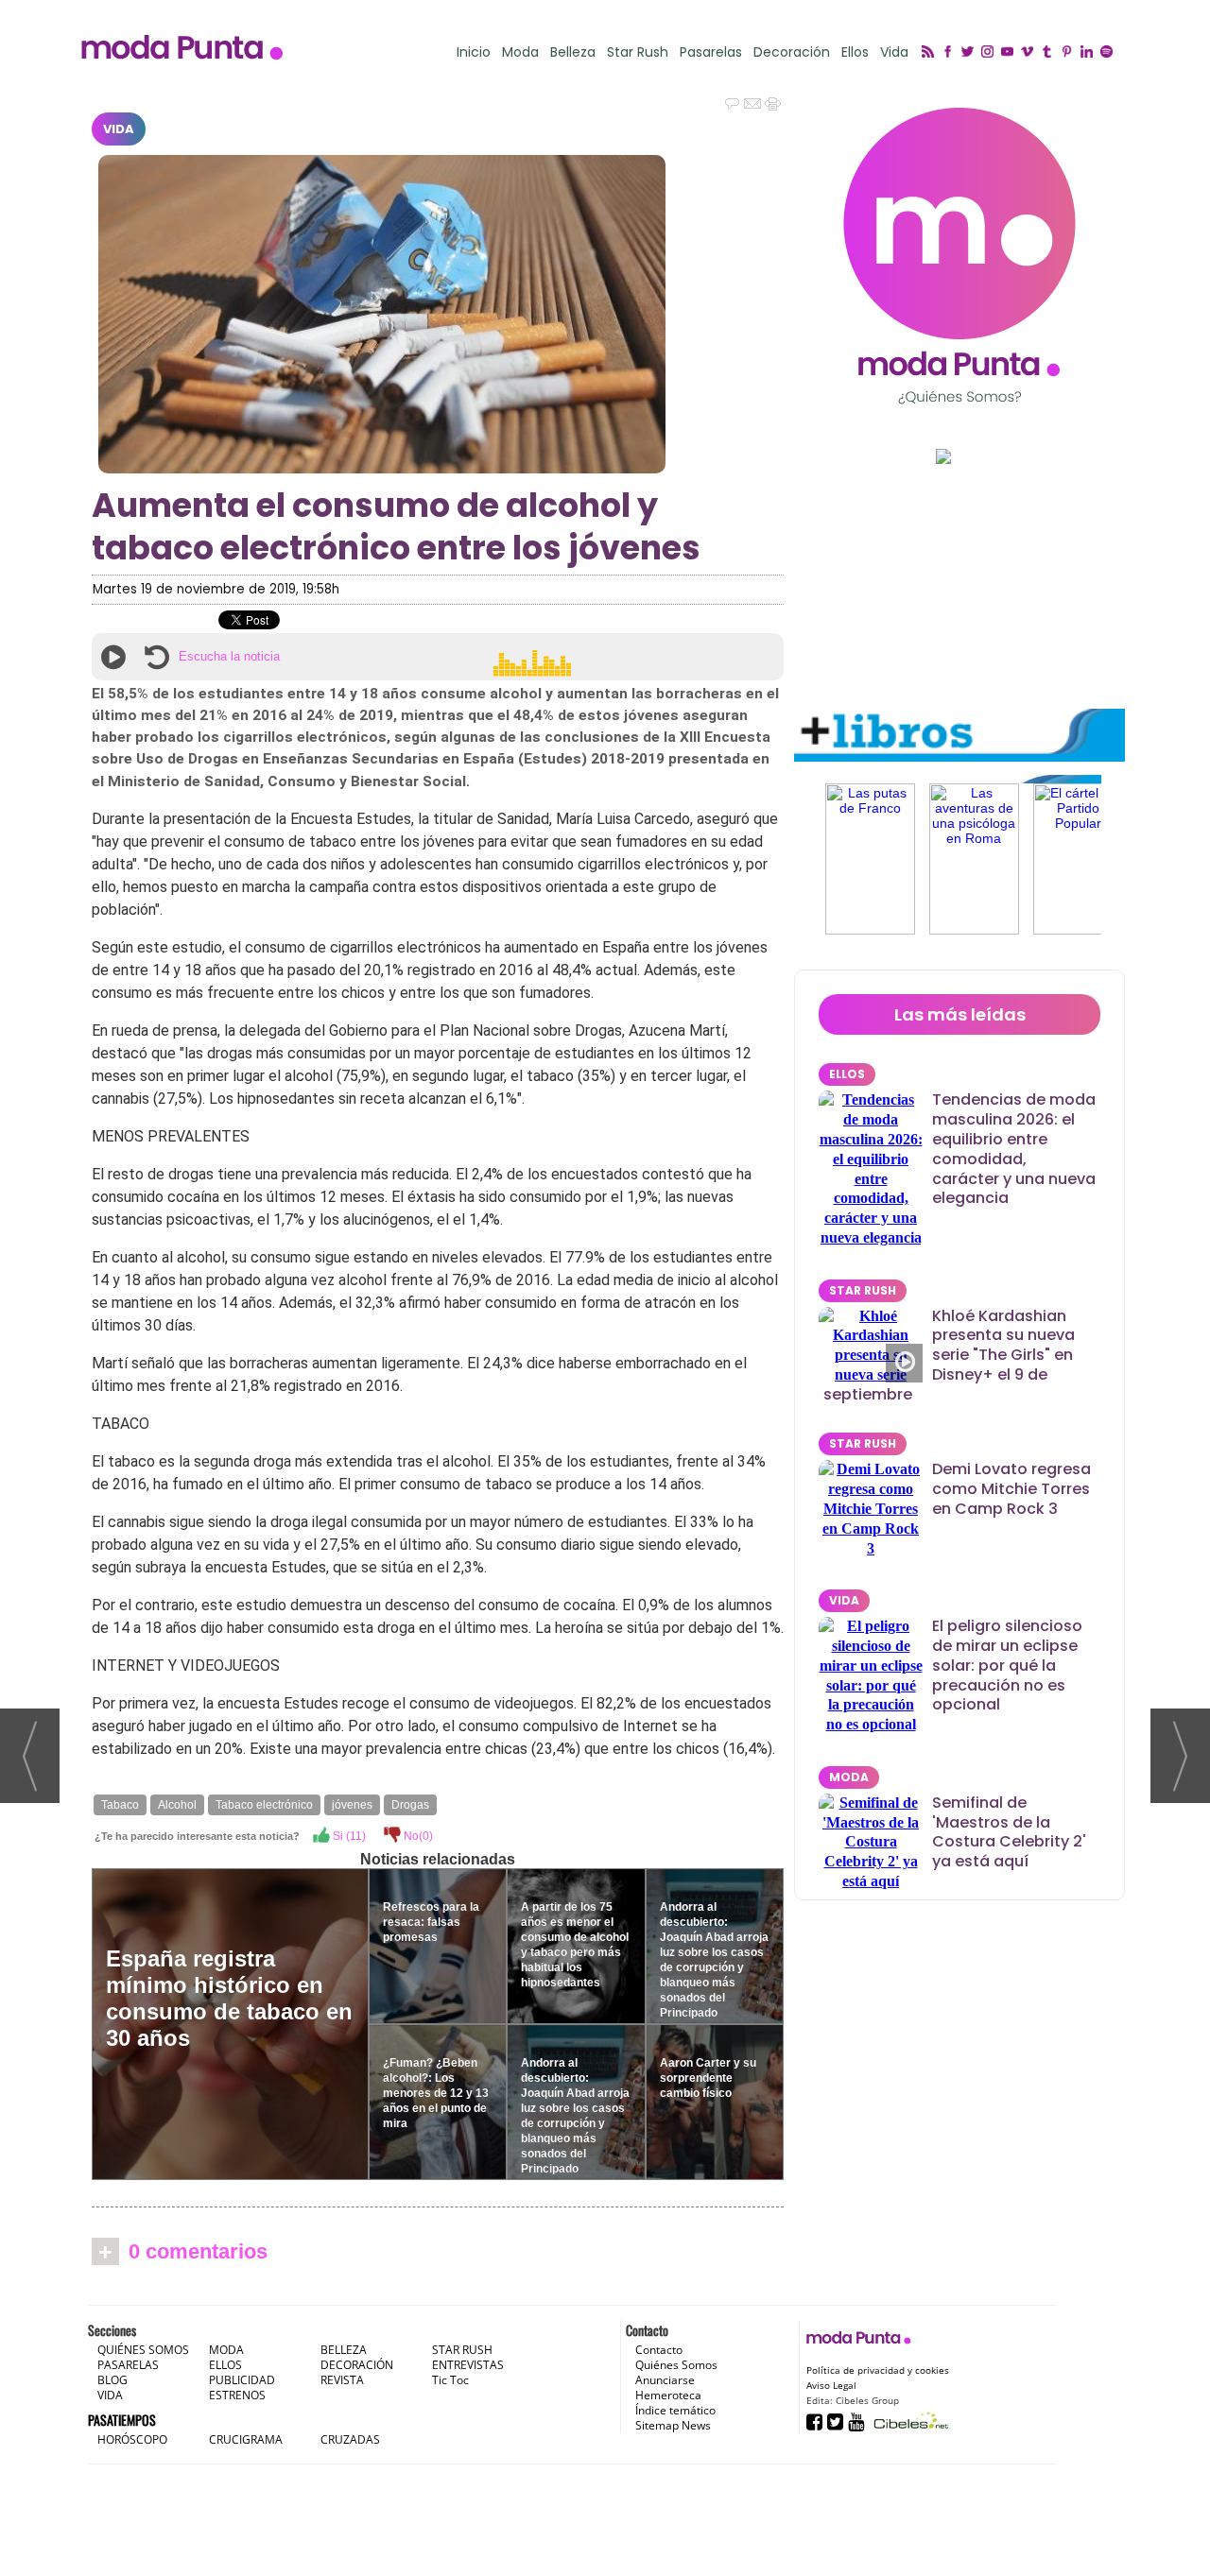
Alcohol (177, 1805)
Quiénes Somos (676, 2365)
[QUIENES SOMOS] (959, 256)
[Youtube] (1010, 53)
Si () (348, 1836)
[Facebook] (951, 53)
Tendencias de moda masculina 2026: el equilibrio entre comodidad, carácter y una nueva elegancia (1014, 1149)
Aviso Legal (831, 2385)
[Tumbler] (1050, 53)
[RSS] (931, 53)
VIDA (119, 129)
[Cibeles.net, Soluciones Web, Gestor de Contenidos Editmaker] (909, 2421)
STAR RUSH (863, 1290)
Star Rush (638, 52)
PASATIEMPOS (122, 2420)
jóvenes (352, 1805)
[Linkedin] (1089, 53)
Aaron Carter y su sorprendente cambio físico (708, 2078)
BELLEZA (344, 2350)
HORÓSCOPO (132, 2439)
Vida (894, 52)
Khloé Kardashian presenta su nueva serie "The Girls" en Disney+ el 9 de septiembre (949, 1355)
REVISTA (342, 2380)
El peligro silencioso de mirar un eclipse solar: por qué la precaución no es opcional (1007, 1665)
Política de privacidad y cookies (878, 2370)
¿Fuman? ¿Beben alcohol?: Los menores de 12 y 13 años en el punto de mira (436, 2093)
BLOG (112, 2380)
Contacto (659, 2350)
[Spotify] (1109, 53)
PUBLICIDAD (242, 2380)
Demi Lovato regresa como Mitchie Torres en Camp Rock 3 (1011, 1489)
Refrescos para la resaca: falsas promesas (431, 1922)
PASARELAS (128, 2365)
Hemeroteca (668, 2395)
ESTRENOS (237, 2395)
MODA (849, 1777)
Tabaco (120, 1805)
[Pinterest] (1070, 53)
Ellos (855, 52)
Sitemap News (673, 2425)
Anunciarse (665, 2380)
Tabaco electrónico (264, 1805)
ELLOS (847, 1074)
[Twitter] (970, 53)
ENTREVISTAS (468, 2365)
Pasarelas (711, 52)
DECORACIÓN (357, 2365)
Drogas (410, 1805)
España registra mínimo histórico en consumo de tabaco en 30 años (229, 1998)
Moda (520, 52)
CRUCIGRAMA (246, 2439)
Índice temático (675, 2410)
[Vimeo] (1030, 53)
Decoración (792, 52)
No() (417, 1836)
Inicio (474, 52)
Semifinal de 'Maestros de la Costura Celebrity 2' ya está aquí (1009, 1832)
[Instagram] (990, 53)
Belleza (573, 52)
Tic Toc (450, 2380)
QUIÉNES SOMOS (143, 2350)
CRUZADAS (350, 2439)
